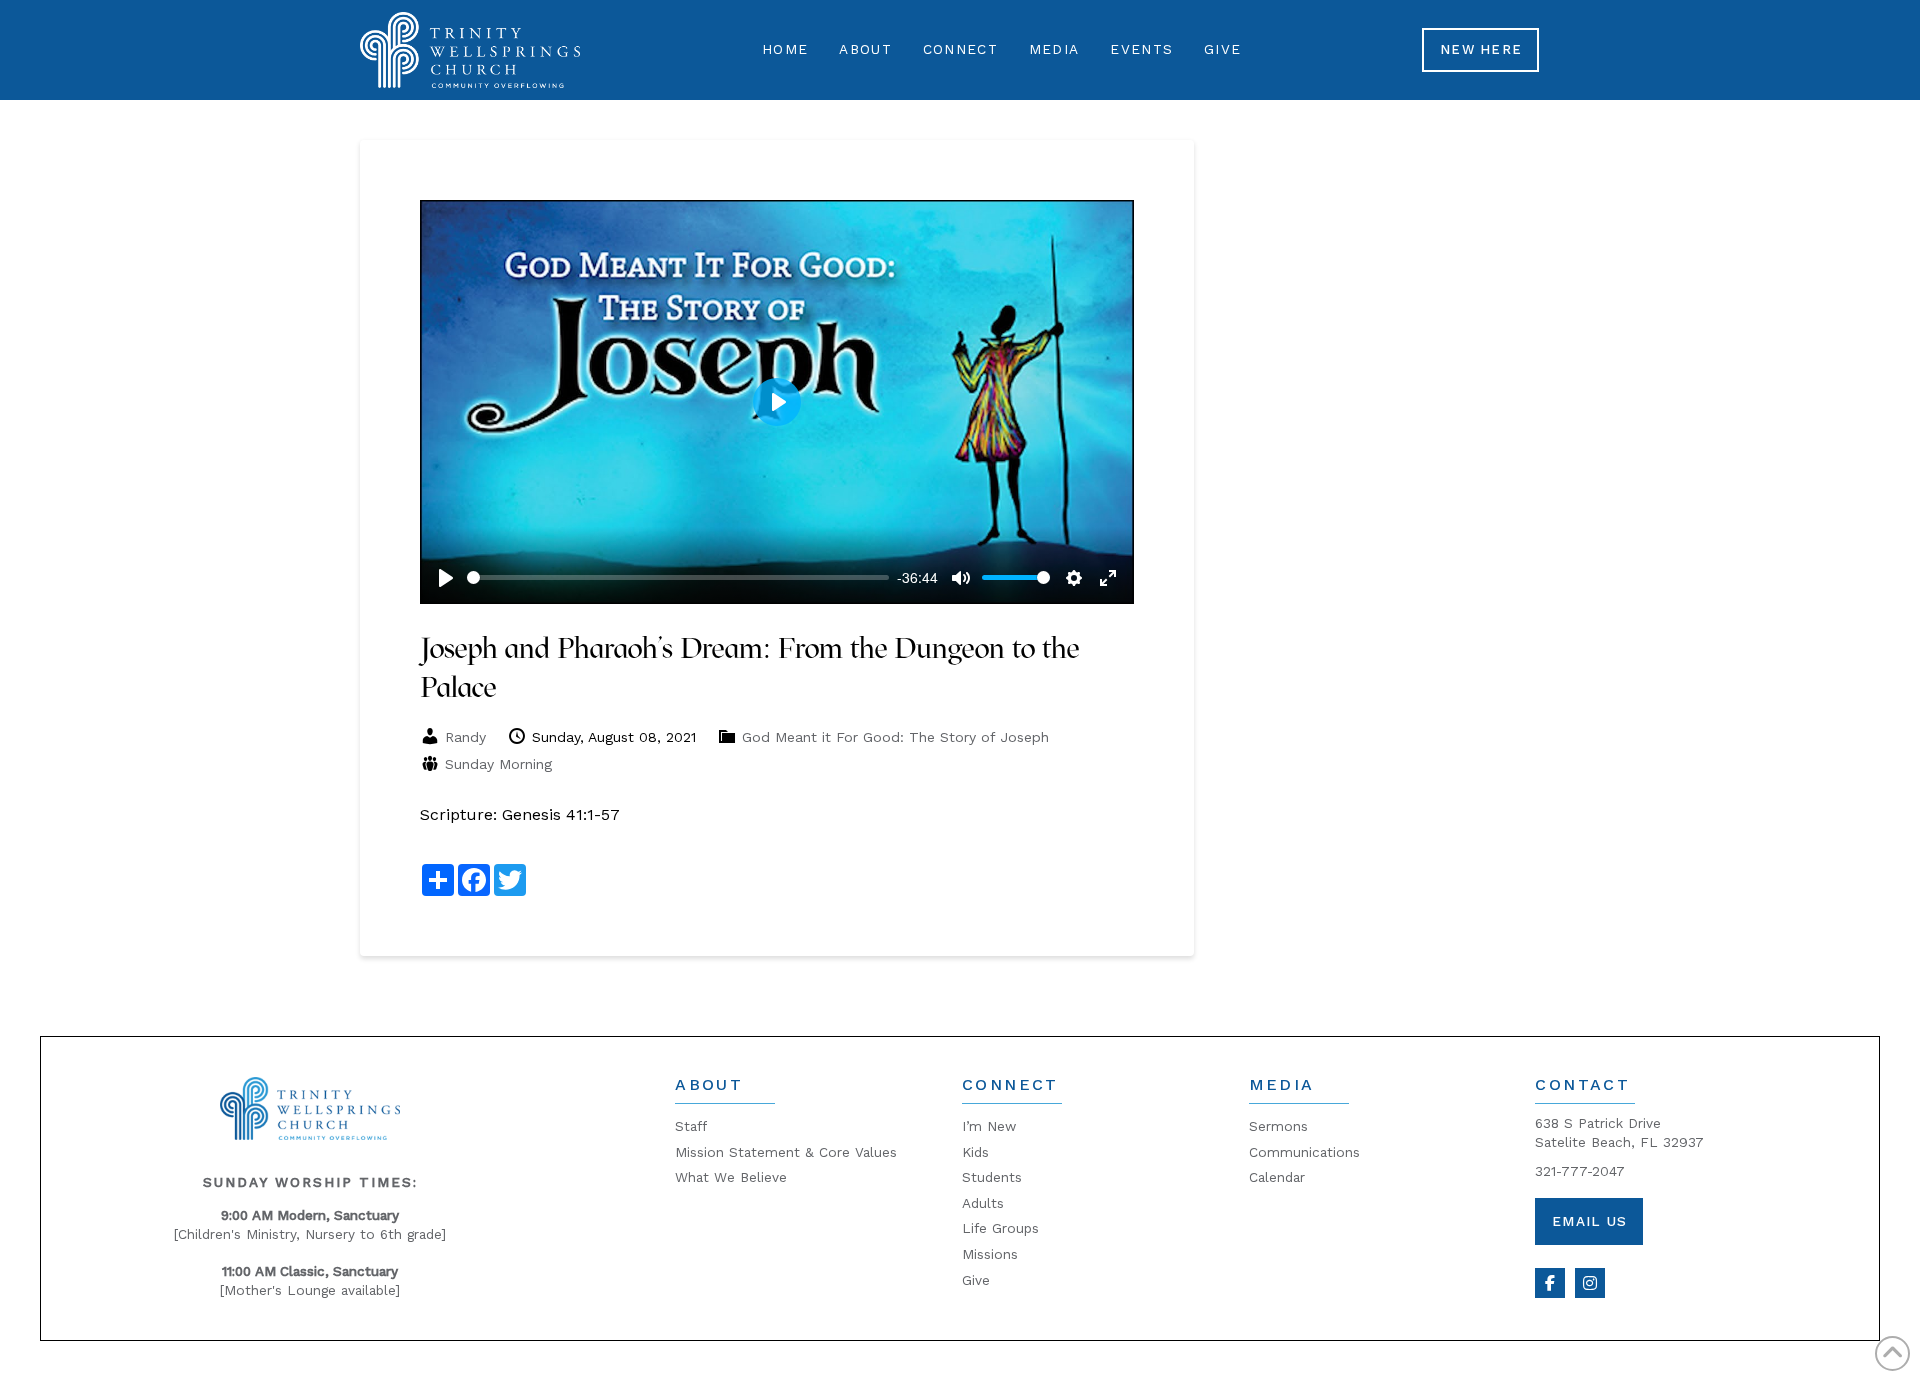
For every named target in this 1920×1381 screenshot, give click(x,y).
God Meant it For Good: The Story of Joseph (895, 737)
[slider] (678, 577)
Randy (465, 737)
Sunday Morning (498, 764)
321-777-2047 (1580, 1171)
